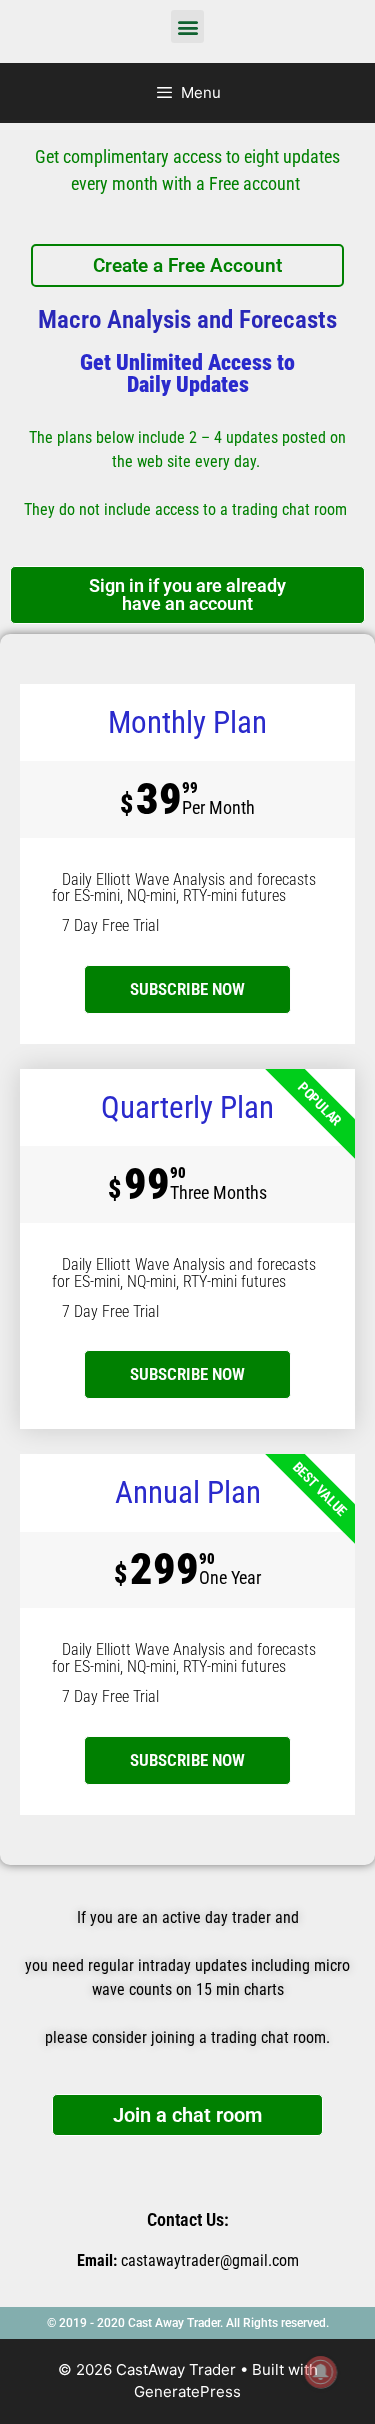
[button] (187, 26)
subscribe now (187, 989)
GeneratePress (187, 2391)
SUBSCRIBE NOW (187, 1374)
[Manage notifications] (321, 2372)
